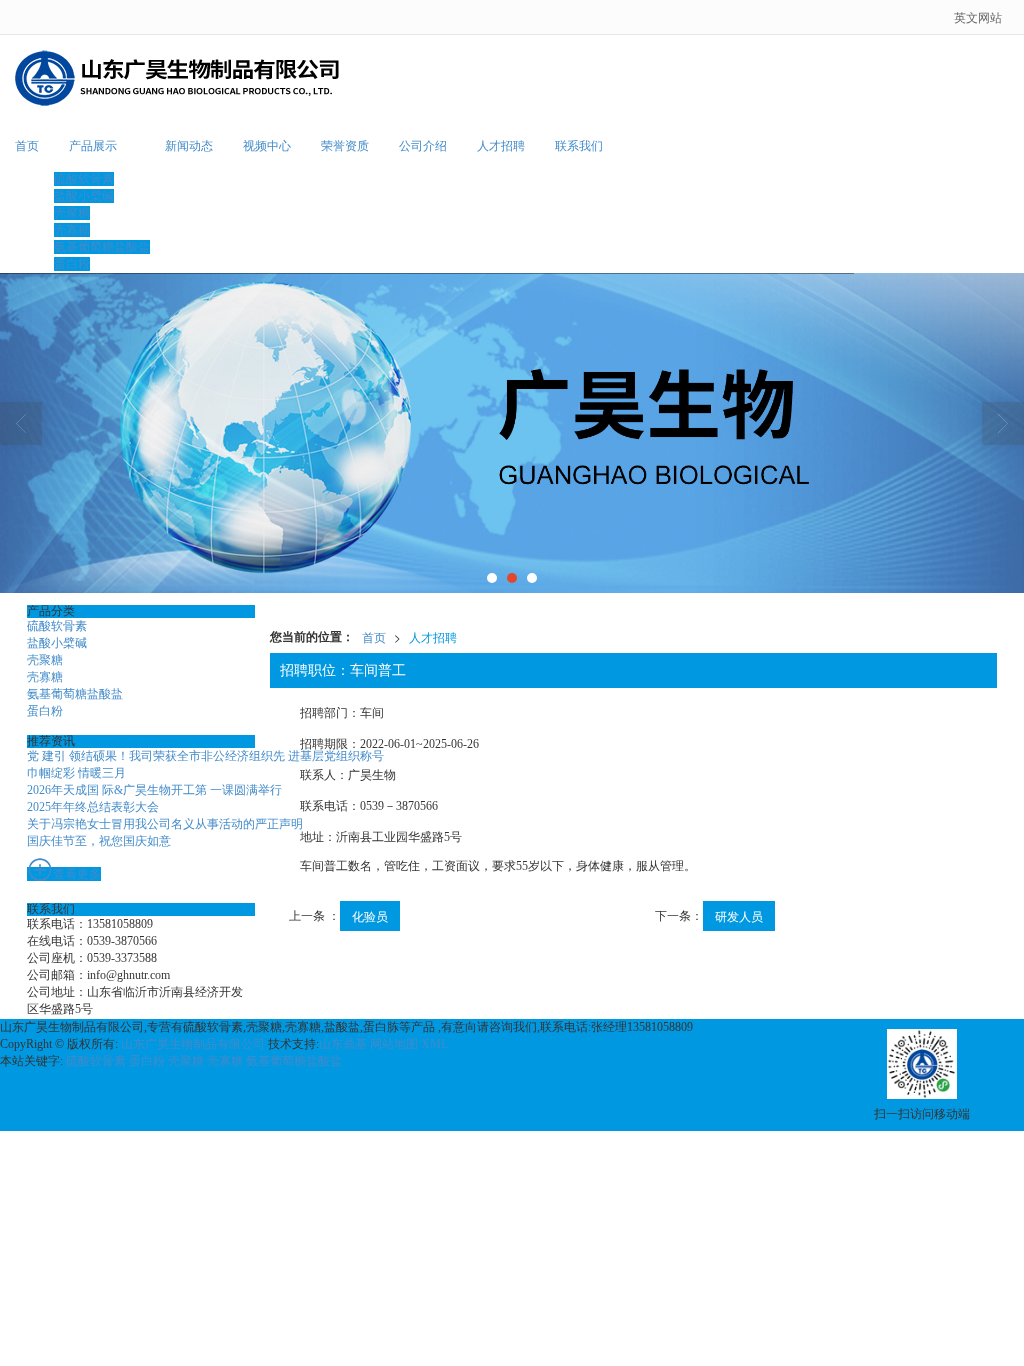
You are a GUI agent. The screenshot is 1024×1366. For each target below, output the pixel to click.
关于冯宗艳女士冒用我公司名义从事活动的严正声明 (165, 824)
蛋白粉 (72, 264)
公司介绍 (423, 146)
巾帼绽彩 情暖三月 (76, 773)
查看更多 (77, 874)
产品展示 (93, 146)
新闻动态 (189, 146)
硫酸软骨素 (84, 179)
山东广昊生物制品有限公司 (193, 1044)
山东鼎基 (343, 1044)
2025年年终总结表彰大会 (93, 807)
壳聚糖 (72, 213)
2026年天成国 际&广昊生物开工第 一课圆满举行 (154, 790)
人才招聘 (501, 146)
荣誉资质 (345, 146)
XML (434, 1044)
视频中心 (267, 146)
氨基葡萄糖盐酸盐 (102, 247)
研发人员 (739, 915)
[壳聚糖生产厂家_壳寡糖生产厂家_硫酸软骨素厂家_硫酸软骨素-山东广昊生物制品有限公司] (512, 433)
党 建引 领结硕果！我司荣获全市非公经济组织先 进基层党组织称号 (205, 756)
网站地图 (394, 1044)
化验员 (370, 915)
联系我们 (579, 146)
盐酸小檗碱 (84, 196)
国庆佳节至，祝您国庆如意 (99, 841)
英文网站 (978, 16)
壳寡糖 (72, 230)
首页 (27, 146)
